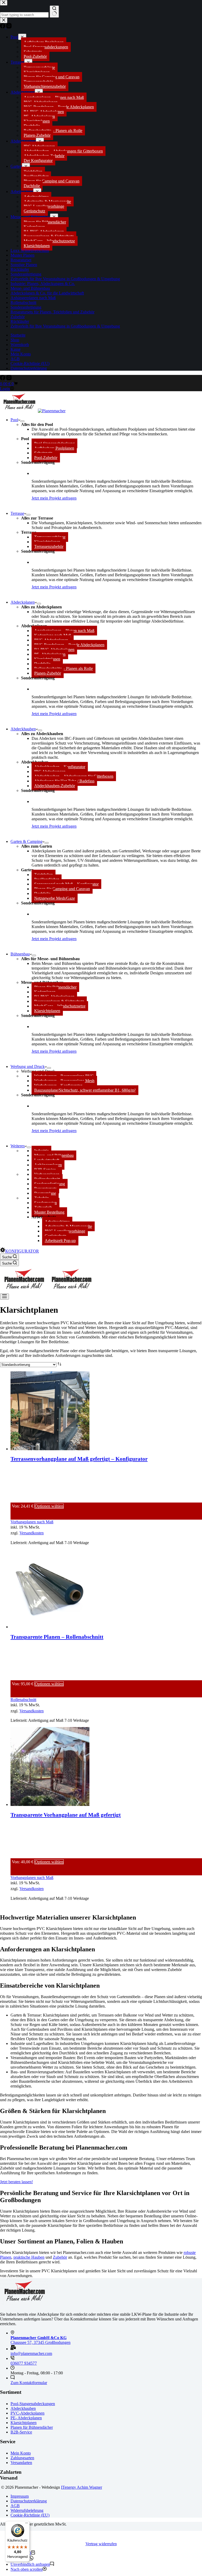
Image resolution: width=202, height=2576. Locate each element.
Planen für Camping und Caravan (62, 889)
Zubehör (60, 2257)
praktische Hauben (29, 2257)
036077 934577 (24, 2363)
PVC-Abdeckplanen (27, 2413)
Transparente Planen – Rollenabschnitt (57, 1637)
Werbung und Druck (28, 1066)
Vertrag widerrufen (101, 2544)
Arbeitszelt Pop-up (60, 1241)
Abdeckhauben (23, 729)
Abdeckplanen (23, 602)
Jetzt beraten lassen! (16, 2182)
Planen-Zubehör (48, 673)
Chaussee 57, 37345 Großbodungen (41, 2340)
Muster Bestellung (49, 1212)
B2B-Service (21, 2432)
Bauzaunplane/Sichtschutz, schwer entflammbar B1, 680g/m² (85, 1090)
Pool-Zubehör (46, 458)
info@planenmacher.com (31, 2353)
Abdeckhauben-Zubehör (55, 786)
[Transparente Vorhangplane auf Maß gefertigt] (50, 1804)
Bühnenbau (20, 954)
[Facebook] (3, 379)
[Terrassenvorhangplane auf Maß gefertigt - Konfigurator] (50, 1449)
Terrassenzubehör (49, 546)
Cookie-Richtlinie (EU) (30, 2515)
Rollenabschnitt (23, 1700)
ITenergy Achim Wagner (82, 2487)
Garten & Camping (26, 841)
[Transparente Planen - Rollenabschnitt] (50, 1627)
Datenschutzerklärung (29, 2501)
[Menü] (4, 1297)
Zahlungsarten (22, 2458)
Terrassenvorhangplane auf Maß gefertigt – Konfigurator (79, 1459)
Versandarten (21, 2463)
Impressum (20, 2496)
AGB (15, 2506)
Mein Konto (21, 2453)
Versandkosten (32, 1533)
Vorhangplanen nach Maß (32, 1522)
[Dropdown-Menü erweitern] (22, 421)
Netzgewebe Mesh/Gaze (55, 898)
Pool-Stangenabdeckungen (33, 2404)
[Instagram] (9, 379)
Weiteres (18, 1146)
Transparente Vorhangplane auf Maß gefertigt (66, 1815)
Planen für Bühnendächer (32, 2427)
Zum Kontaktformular (29, 2383)
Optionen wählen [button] (49, 1506)
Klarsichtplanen (47, 1011)
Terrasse (17, 513)
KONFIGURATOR (22, 1251)
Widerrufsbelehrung (27, 2510)
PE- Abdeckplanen (26, 2418)
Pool (14, 420)
